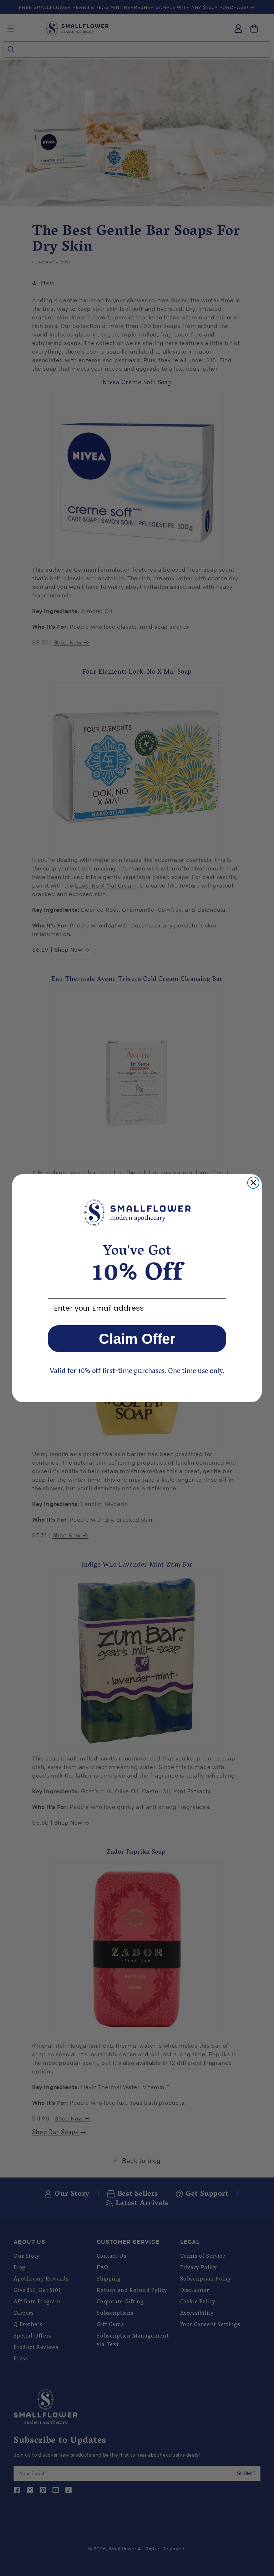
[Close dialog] (253, 1183)
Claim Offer (137, 1339)
